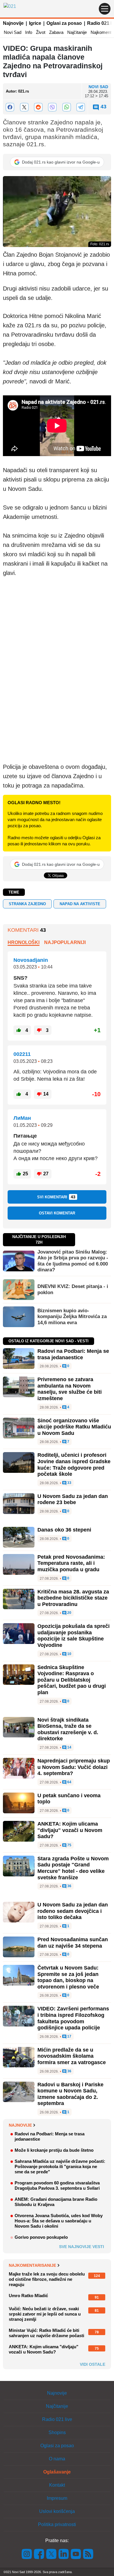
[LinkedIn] (64, 2554)
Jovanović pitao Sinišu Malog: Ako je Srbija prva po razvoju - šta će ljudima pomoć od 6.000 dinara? (73, 1261)
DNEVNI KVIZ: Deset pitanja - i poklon (73, 1289)
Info (29, 32)
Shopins (57, 2432)
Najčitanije (77, 32)
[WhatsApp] (66, 107)
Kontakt (57, 2485)
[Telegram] (81, 107)
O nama (57, 2459)
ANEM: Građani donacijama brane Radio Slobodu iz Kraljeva (56, 2202)
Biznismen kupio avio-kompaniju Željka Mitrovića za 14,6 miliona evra (72, 1317)
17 (69, 2037)
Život (41, 32)
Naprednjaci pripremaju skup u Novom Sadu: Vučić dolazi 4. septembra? (74, 1767)
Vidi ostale (93, 2364)
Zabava (56, 32)
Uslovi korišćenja (57, 2511)
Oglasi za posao (64, 23)
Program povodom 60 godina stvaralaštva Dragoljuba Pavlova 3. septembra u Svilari (57, 2185)
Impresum (57, 2498)
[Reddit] (38, 107)
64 (69, 1782)
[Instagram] (27, 2554)
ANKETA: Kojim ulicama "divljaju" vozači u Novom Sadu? (70, 1830)
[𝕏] (24, 107)
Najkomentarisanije (32, 2265)
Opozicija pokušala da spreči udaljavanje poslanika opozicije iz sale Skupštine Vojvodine (74, 1636)
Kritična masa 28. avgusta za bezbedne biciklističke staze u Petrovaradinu (73, 1598)
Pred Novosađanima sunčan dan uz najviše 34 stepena (73, 1943)
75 (69, 1845)
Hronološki (24, 942)
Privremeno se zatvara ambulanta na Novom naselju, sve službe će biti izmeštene (70, 1389)
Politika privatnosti (57, 2524)
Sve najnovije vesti (82, 2247)
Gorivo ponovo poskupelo (41, 2237)
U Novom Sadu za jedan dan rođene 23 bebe (73, 1499)
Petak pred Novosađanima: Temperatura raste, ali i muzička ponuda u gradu (71, 1563)
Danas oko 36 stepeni (64, 1530)
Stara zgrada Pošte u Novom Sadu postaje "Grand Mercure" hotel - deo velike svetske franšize (73, 1868)
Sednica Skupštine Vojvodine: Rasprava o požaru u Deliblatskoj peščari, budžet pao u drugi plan (72, 1680)
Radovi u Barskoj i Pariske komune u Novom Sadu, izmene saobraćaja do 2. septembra (70, 2094)
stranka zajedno (27, 904)
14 (69, 1747)
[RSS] (88, 2554)
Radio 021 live (57, 2419)
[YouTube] (76, 2554)
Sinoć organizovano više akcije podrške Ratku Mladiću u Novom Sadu (74, 1427)
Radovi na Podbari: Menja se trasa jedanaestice (73, 1354)
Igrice (35, 23)
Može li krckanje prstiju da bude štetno (54, 2150)
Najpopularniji (65, 942)
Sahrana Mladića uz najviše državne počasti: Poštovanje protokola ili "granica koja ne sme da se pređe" (60, 2166)
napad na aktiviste (80, 904)
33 (69, 1483)
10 (69, 1654)
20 (69, 1613)
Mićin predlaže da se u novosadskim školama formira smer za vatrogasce (72, 2056)
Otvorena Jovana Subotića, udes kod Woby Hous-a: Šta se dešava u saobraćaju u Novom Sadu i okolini (59, 2221)
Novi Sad (13, 32)
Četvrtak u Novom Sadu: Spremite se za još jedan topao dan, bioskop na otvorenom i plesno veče (68, 1977)
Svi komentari (56, 1197)
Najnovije (13, 23)
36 (69, 1886)
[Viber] (52, 107)
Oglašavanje (57, 2472)
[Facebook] (10, 107)
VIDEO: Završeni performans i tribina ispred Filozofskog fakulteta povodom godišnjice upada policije (73, 2018)
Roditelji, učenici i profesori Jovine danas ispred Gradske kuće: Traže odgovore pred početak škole (74, 1465)
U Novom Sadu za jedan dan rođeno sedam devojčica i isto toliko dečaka (73, 1911)
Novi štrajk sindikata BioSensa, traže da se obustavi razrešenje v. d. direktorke (68, 1729)
